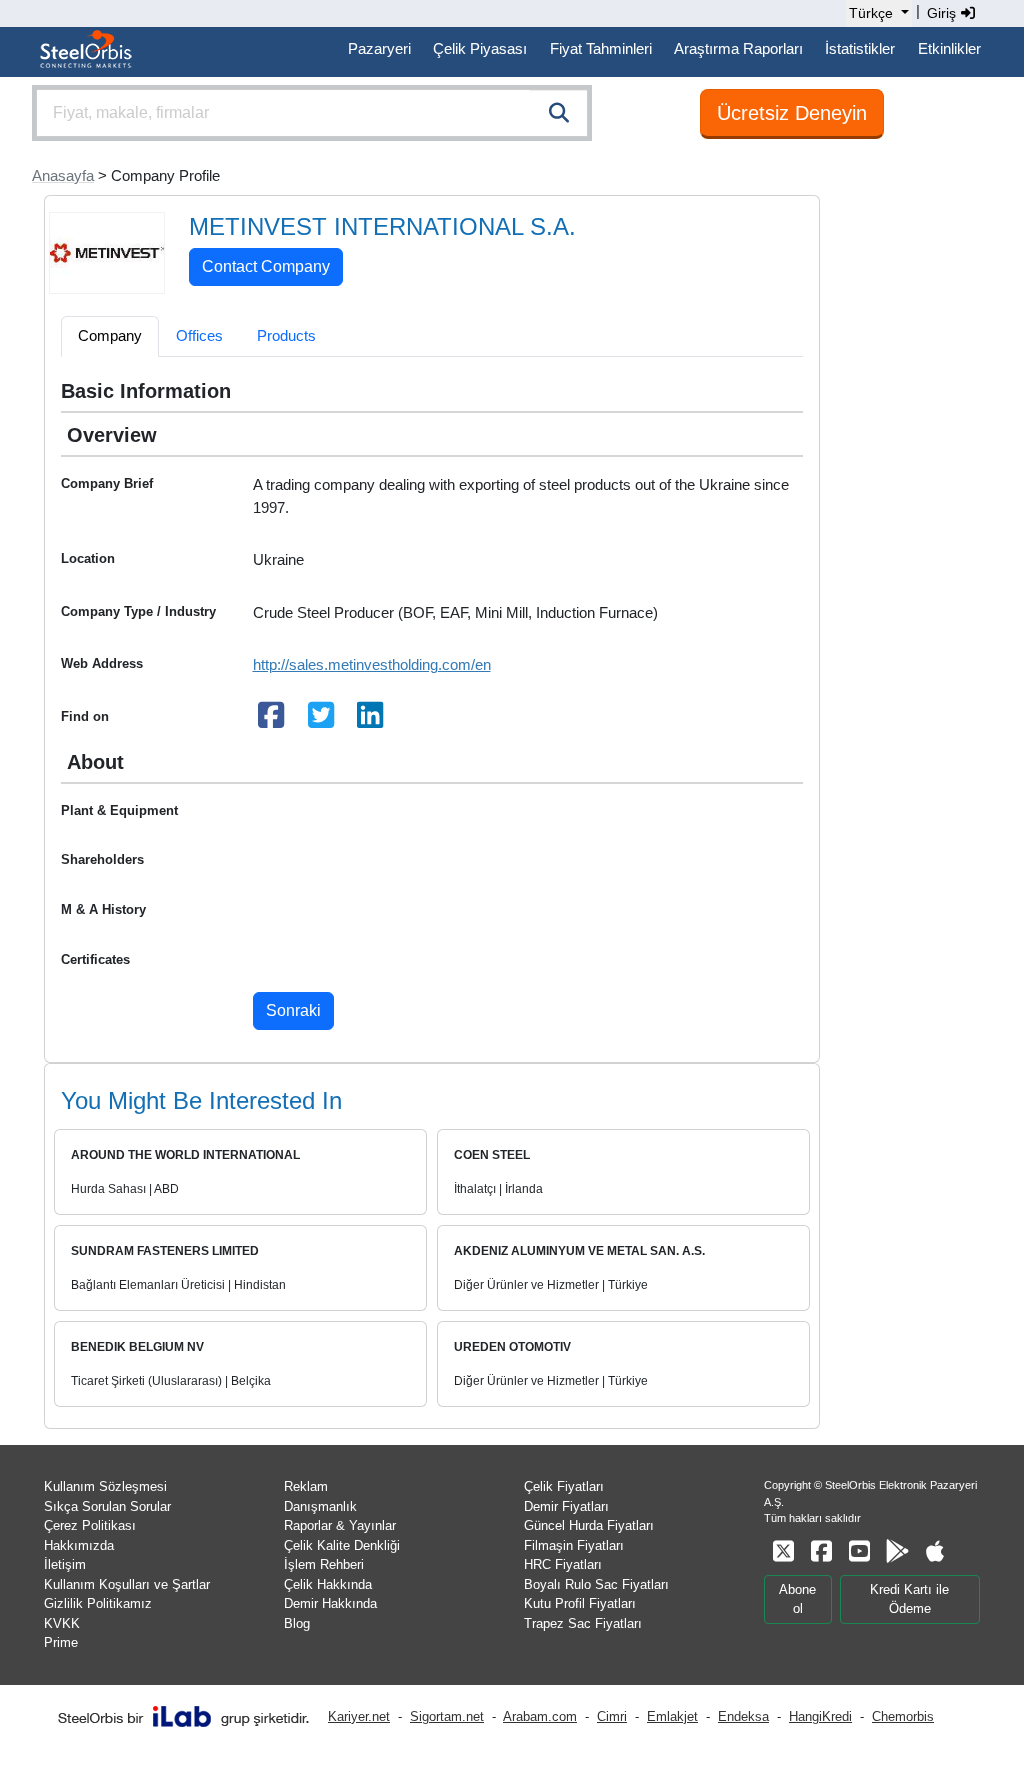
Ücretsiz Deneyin (792, 113)
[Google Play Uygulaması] (897, 1551)
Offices (199, 335)
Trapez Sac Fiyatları (583, 1623)
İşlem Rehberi (324, 1564)
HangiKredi (820, 1716)
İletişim (65, 1564)
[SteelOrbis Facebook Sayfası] (821, 1551)
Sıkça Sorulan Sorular (107, 1506)
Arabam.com (540, 1716)
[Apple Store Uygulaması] (935, 1551)
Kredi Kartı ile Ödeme (909, 1599)
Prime (61, 1642)
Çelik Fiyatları (564, 1486)
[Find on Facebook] (272, 720)
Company (110, 335)
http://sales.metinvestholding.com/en (372, 664)
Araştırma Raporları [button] (738, 48)
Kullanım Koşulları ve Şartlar (127, 1584)
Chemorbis (903, 1716)
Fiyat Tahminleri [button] (601, 48)
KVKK (62, 1623)
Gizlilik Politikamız (98, 1603)
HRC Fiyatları (563, 1564)
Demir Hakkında (330, 1603)
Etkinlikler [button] (949, 48)
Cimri (612, 1716)
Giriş (943, 13)
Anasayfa (63, 175)
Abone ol (797, 1599)
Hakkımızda (79, 1545)
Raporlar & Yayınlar (340, 1525)
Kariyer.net (359, 1716)
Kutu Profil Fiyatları (580, 1603)
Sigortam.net (447, 1716)
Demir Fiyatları (566, 1506)
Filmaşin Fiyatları (574, 1545)
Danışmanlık (320, 1506)
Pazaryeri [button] (379, 48)
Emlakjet (672, 1716)
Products (286, 335)
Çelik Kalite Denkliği (342, 1545)
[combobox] (312, 113)
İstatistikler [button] (860, 48)
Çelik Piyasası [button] (480, 48)
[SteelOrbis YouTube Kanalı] (859, 1551)
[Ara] (559, 113)
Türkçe (871, 13)
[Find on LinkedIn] (371, 720)
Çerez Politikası (90, 1525)
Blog (297, 1623)
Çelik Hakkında (328, 1584)
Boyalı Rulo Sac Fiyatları (596, 1584)
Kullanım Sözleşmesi (105, 1486)
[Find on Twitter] (321, 720)
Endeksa (743, 1716)
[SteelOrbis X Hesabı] (783, 1551)
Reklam (306, 1486)
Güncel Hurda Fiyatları (589, 1525)
